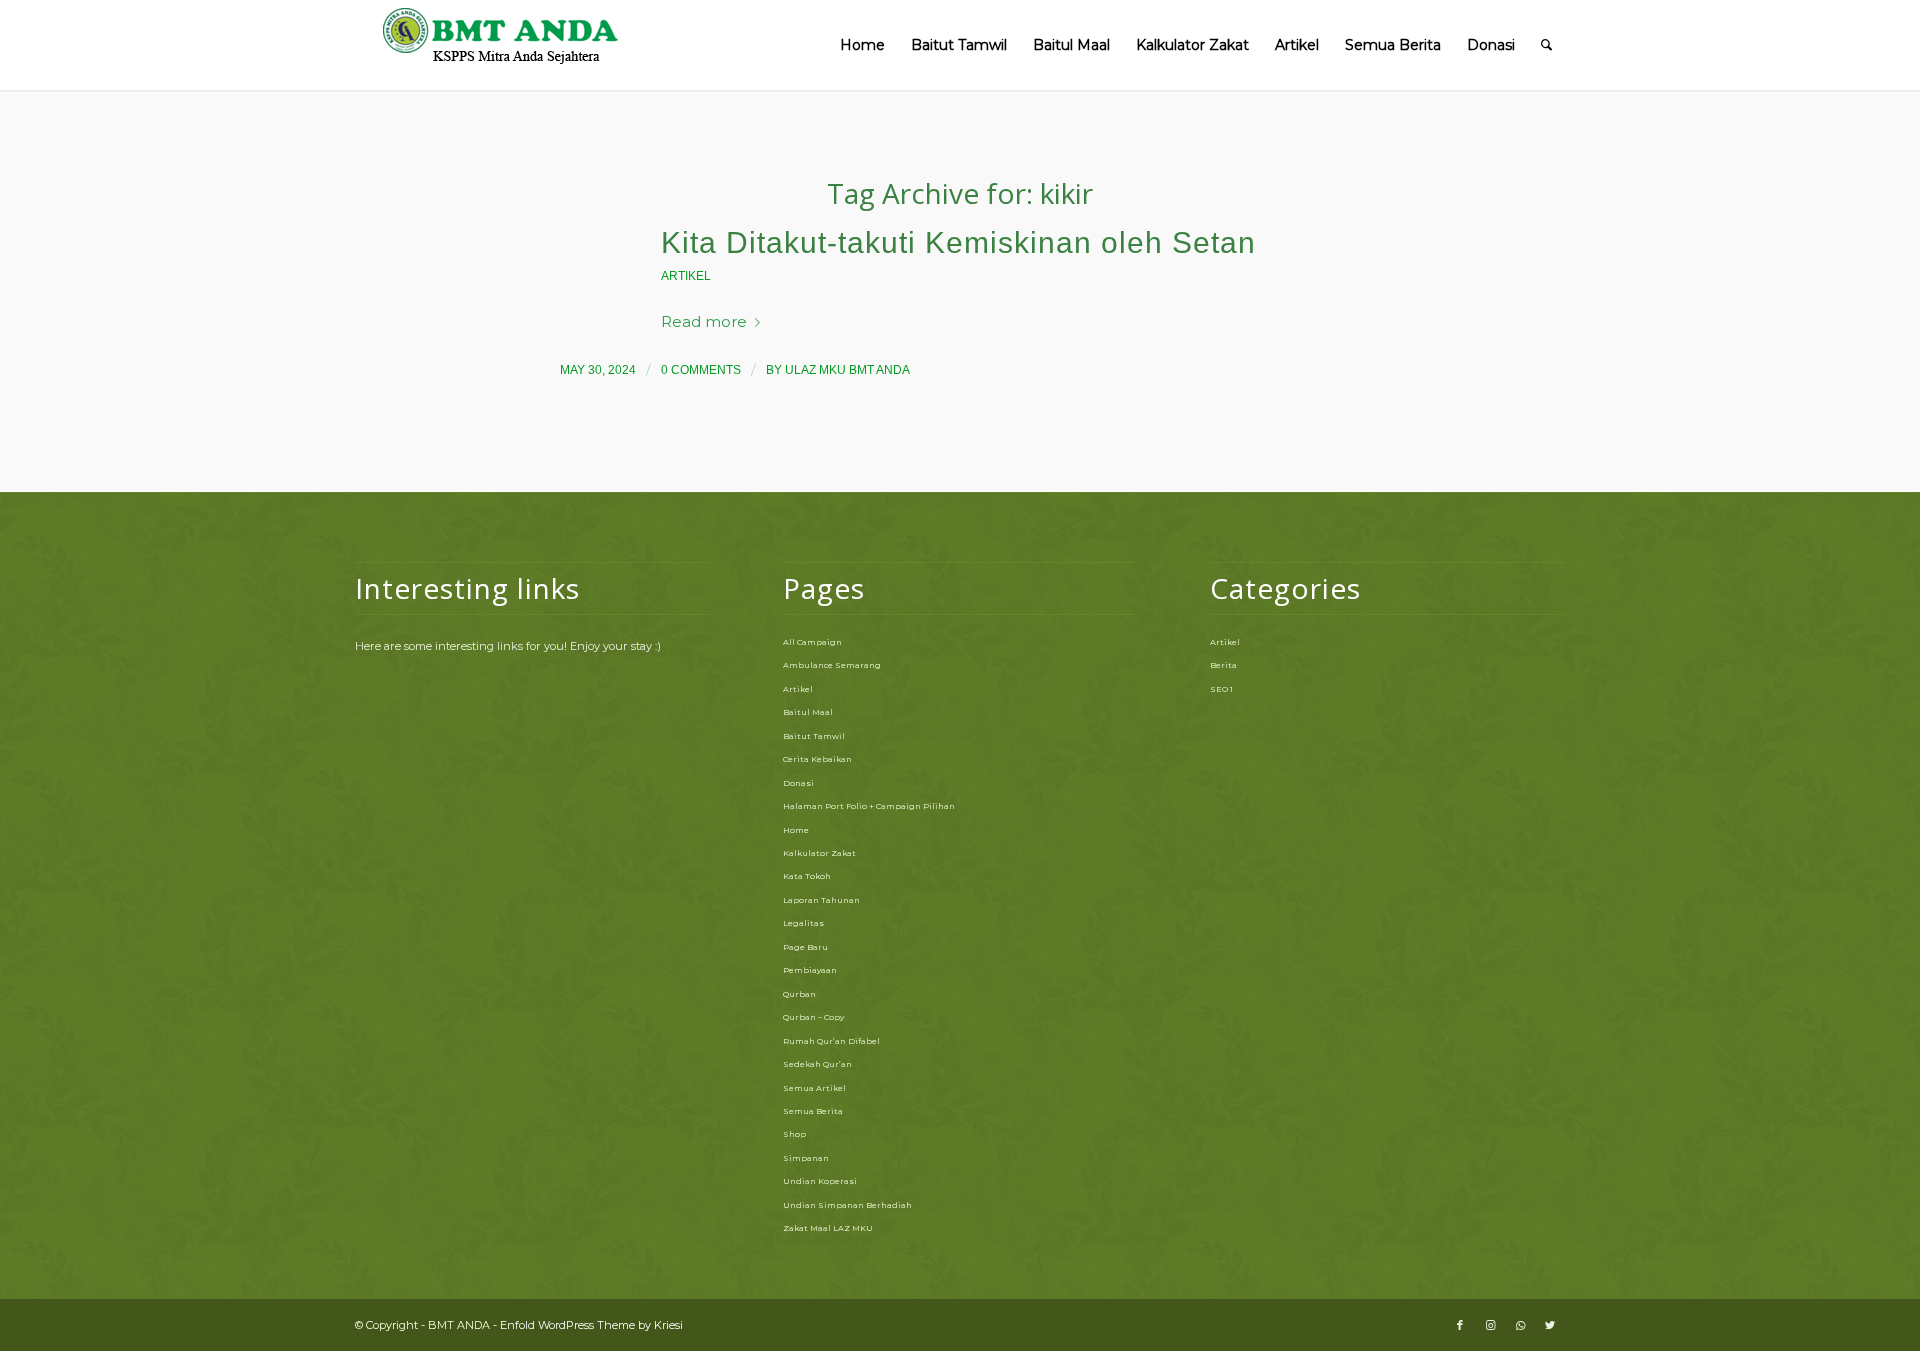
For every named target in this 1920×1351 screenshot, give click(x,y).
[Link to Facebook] (1460, 1325)
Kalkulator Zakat (819, 853)
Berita (1223, 665)
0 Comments (701, 370)
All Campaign (812, 642)
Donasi (798, 783)
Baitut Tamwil (814, 736)
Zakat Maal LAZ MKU (828, 1228)
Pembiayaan (810, 970)
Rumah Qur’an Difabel (831, 1041)
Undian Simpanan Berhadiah (847, 1205)
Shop (794, 1134)
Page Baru (805, 947)
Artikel (686, 276)
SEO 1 (1221, 689)
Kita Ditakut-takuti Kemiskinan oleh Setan (958, 242)
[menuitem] (862, 45)
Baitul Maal (808, 712)
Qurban (799, 994)
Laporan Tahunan (821, 900)
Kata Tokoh (807, 876)
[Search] (1546, 45)
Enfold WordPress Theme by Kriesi (591, 1325)
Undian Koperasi (820, 1181)
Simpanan (806, 1158)
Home (796, 830)
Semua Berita (813, 1111)
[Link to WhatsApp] (1520, 1325)
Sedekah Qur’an (817, 1064)
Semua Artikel (814, 1088)
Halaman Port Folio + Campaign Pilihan (869, 806)
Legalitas (803, 923)
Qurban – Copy (813, 1017)
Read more (704, 322)
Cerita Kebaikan (817, 759)
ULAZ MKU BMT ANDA (847, 370)
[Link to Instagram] (1490, 1325)
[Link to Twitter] (1550, 1325)
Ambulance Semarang (832, 665)
